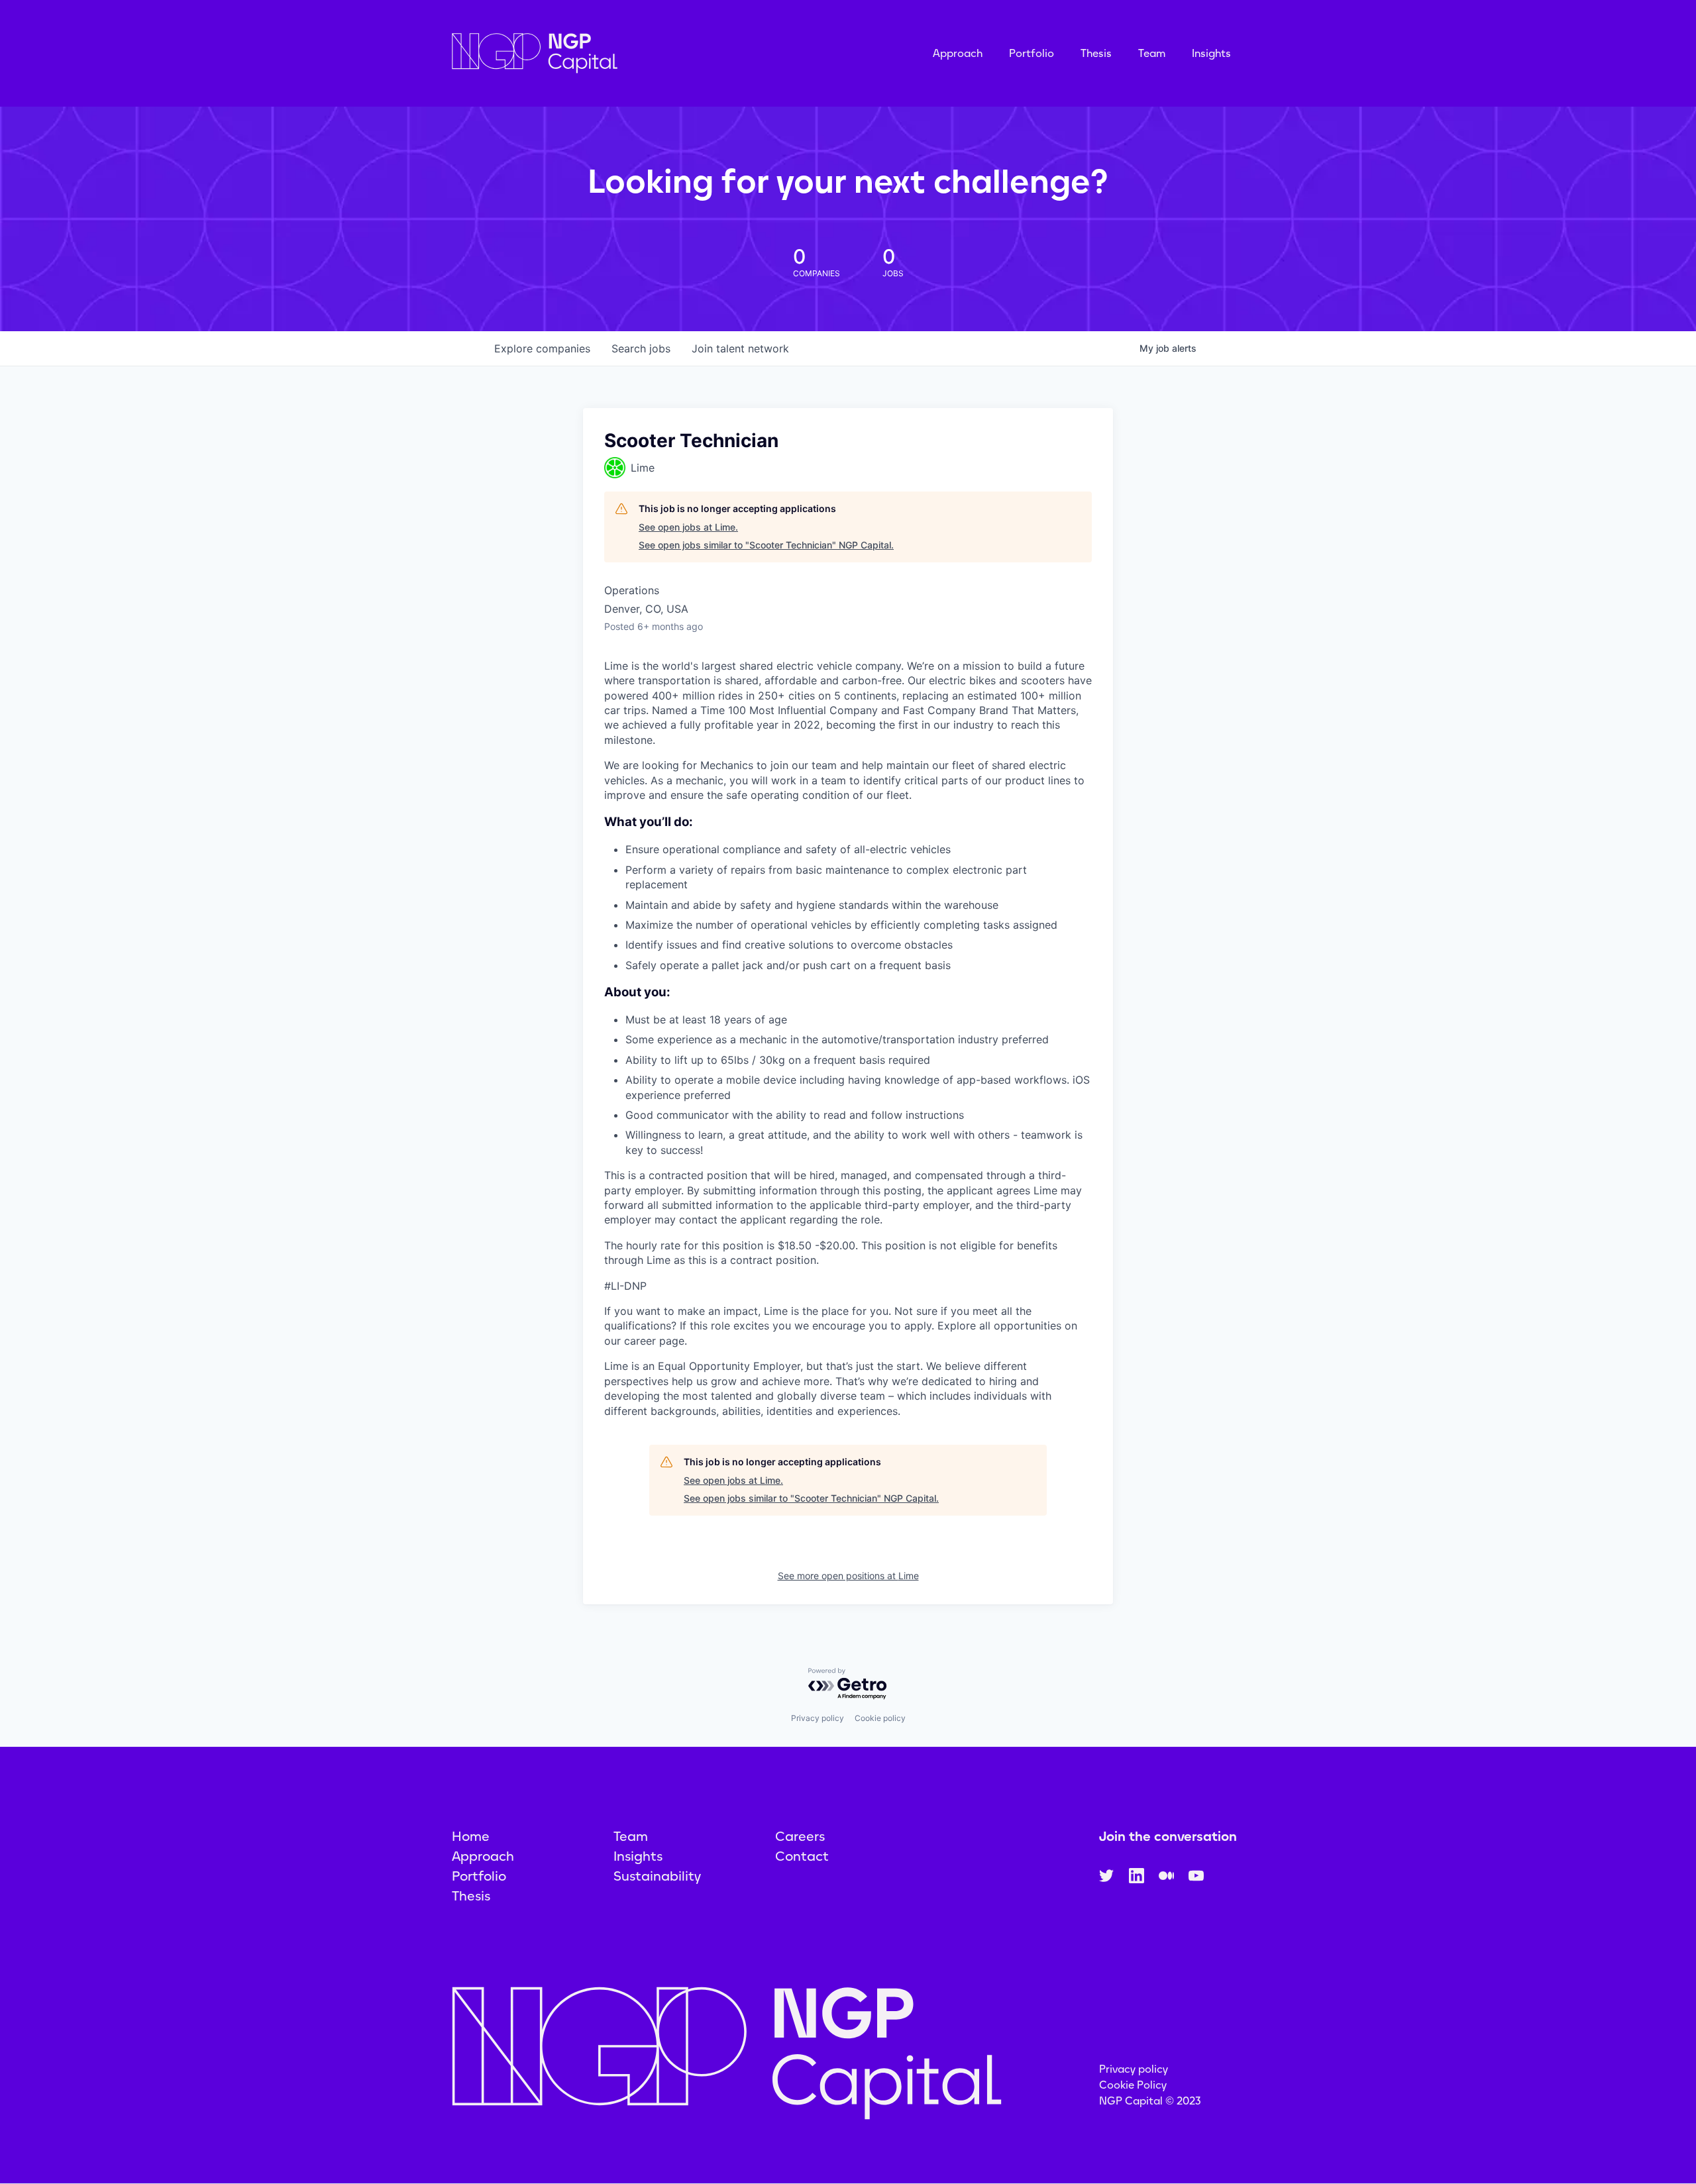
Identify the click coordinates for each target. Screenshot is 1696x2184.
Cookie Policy (1133, 2085)
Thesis (1096, 53)
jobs (641, 348)
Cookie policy (880, 1718)
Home (471, 1836)
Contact (802, 1856)
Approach (958, 53)
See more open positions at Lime (848, 1576)
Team (1152, 53)
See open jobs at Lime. (688, 527)
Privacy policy (818, 1718)
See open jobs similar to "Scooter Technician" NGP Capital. (766, 545)
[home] (601, 53)
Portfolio (1032, 53)
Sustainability (657, 1876)
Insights (1211, 53)
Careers (800, 1836)
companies (542, 348)
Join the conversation (1168, 1836)
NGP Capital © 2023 (1150, 2101)
